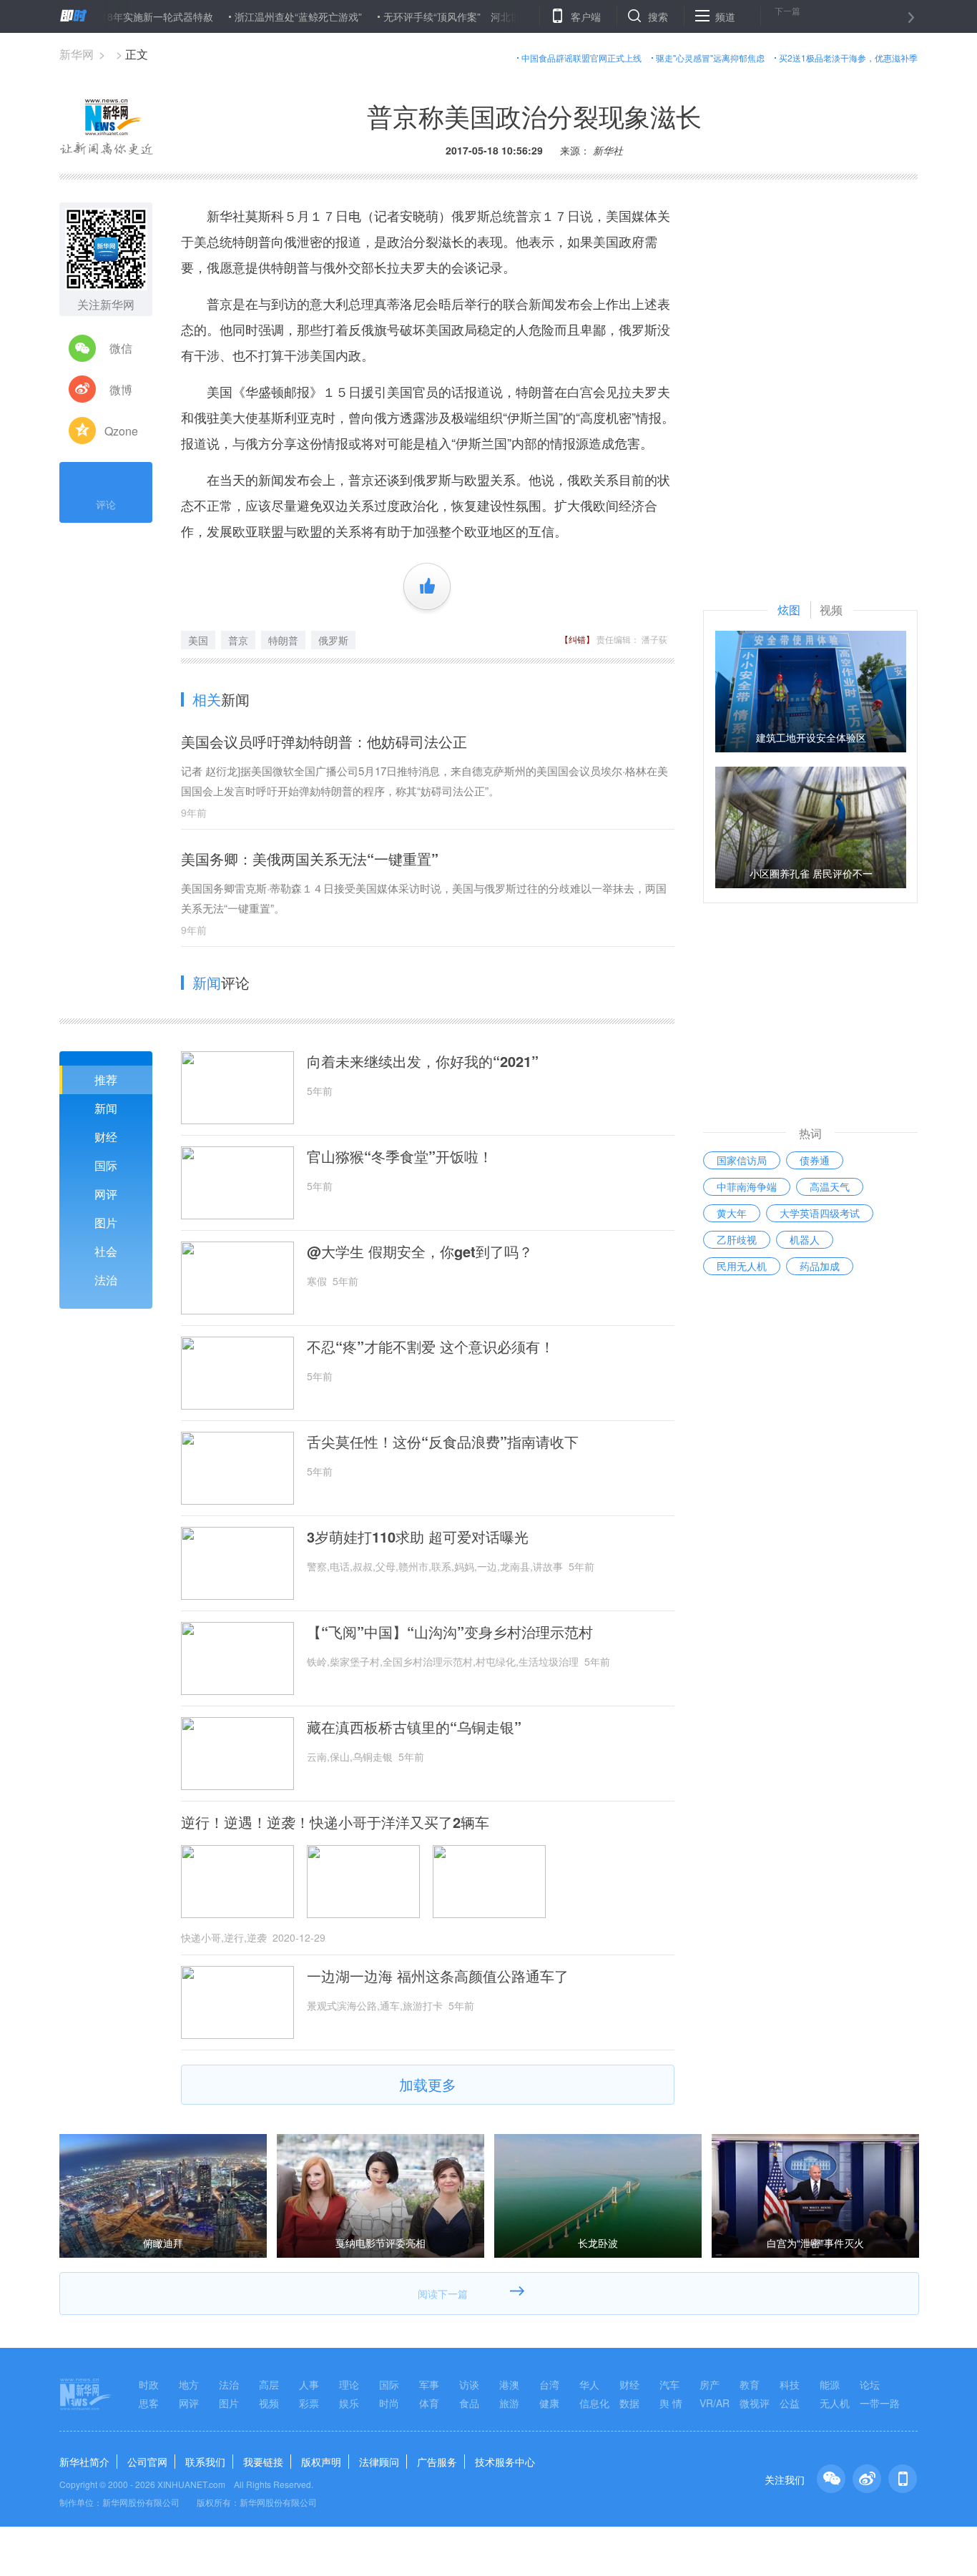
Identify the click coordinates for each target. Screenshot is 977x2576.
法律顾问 (379, 2462)
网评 (106, 1194)
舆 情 (671, 2403)
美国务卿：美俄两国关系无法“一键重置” (310, 859)
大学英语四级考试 (820, 1213)
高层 (269, 2384)
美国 (198, 640)
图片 (106, 1223)
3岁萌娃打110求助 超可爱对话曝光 (418, 1537)
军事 (429, 2384)
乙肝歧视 (737, 1239)
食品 (469, 2403)
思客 (149, 2403)
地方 (189, 2384)
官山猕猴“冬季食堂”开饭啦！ (400, 1156)
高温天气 (830, 1186)
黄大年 (732, 1213)
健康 (549, 2403)
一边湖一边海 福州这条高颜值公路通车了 (438, 1976)
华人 (589, 2384)
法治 (106, 1280)
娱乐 (349, 2403)
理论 (349, 2384)
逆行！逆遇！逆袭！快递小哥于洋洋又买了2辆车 (335, 1822)
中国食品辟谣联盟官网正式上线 (581, 58)
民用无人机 (742, 1266)
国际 (106, 1165)
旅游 (509, 2403)
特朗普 (283, 640)
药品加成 (820, 1266)
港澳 (509, 2384)
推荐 (106, 1080)
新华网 (77, 54)
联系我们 (205, 2462)
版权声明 (321, 2462)
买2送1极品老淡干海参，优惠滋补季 (848, 58)
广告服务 (437, 2462)
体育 (429, 2403)
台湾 (549, 2384)
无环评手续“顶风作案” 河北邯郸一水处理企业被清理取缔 (462, 16)
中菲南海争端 (747, 1186)
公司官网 (147, 2462)
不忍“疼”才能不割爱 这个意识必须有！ (431, 1347)
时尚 (389, 2403)
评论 (106, 504)
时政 (149, 2384)
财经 (106, 1137)
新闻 (106, 1108)
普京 (238, 640)
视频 (269, 2403)
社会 (106, 1251)
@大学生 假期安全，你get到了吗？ (420, 1252)
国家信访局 (742, 1160)
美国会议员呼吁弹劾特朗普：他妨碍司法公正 (324, 741)
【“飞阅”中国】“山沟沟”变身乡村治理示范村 (450, 1632)
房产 (710, 2384)
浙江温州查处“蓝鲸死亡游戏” (248, 16)
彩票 (309, 2403)
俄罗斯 (333, 640)
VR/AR (715, 2403)
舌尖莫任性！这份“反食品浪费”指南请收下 (443, 1442)
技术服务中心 (505, 2462)
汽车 (669, 2384)
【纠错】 (577, 639)
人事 (309, 2384)
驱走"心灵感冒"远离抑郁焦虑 (710, 58)
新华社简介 (84, 2462)
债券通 (815, 1160)
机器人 (805, 1239)
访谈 (469, 2384)
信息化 (594, 2403)
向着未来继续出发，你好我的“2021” (423, 1061)
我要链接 (263, 2462)
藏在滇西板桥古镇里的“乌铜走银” (414, 1727)
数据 (629, 2403)
